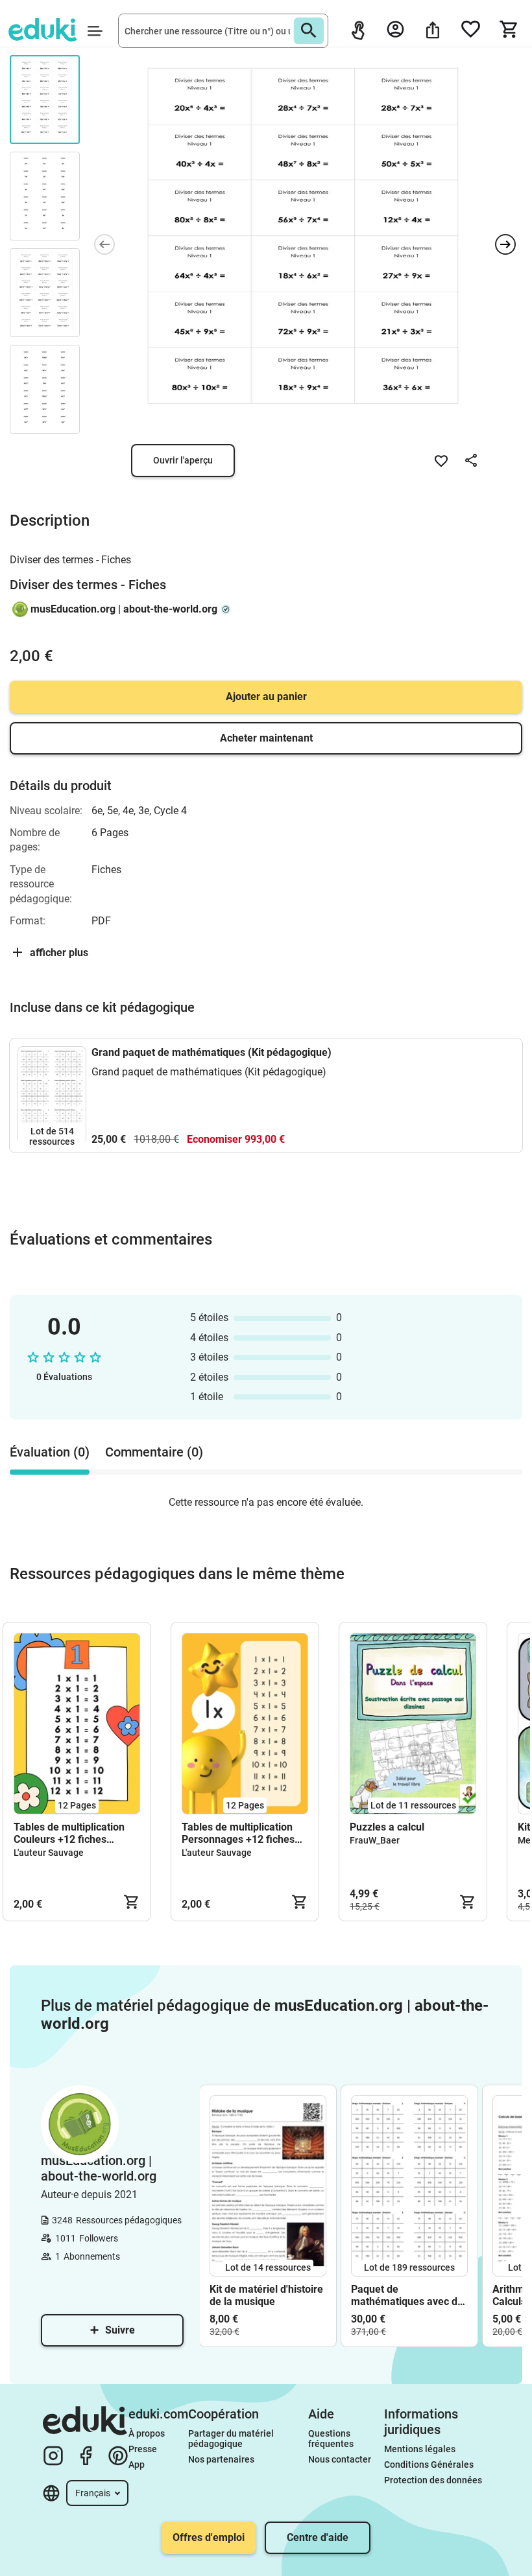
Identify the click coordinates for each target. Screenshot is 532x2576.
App (137, 2465)
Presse (143, 2449)
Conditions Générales (429, 2465)
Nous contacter (340, 2459)
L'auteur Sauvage (49, 1853)
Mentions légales (421, 2449)
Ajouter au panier (266, 697)
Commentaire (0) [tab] (154, 1452)
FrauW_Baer (375, 1840)
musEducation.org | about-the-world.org (124, 609)
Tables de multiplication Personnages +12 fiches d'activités (238, 1833)
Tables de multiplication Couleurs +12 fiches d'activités (69, 1833)
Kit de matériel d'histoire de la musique (266, 2295)
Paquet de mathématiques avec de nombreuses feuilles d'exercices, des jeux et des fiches (407, 2295)
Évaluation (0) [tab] (50, 1452)
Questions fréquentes (331, 2439)
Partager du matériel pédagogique (232, 2439)
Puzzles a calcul (387, 1827)
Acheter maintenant (266, 738)
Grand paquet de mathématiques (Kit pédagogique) (212, 1052)
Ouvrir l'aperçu (183, 460)
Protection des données (433, 2480)
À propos (148, 2433)
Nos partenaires (221, 2459)
